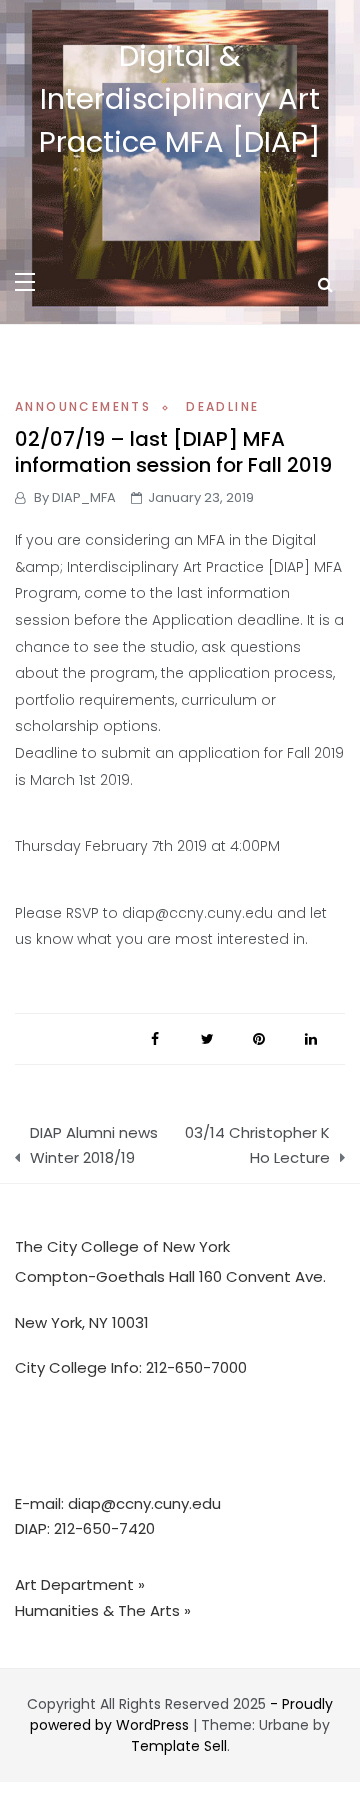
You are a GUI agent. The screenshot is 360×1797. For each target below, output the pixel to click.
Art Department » (80, 1584)
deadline (222, 406)
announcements (83, 406)
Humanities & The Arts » (103, 1610)
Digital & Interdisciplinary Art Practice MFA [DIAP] (180, 99)
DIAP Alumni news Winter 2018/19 (94, 1145)
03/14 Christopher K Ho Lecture (257, 1145)
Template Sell (179, 1746)
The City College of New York (122, 1246)
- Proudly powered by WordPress (181, 1714)
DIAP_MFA (84, 497)
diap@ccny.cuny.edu (144, 1503)
